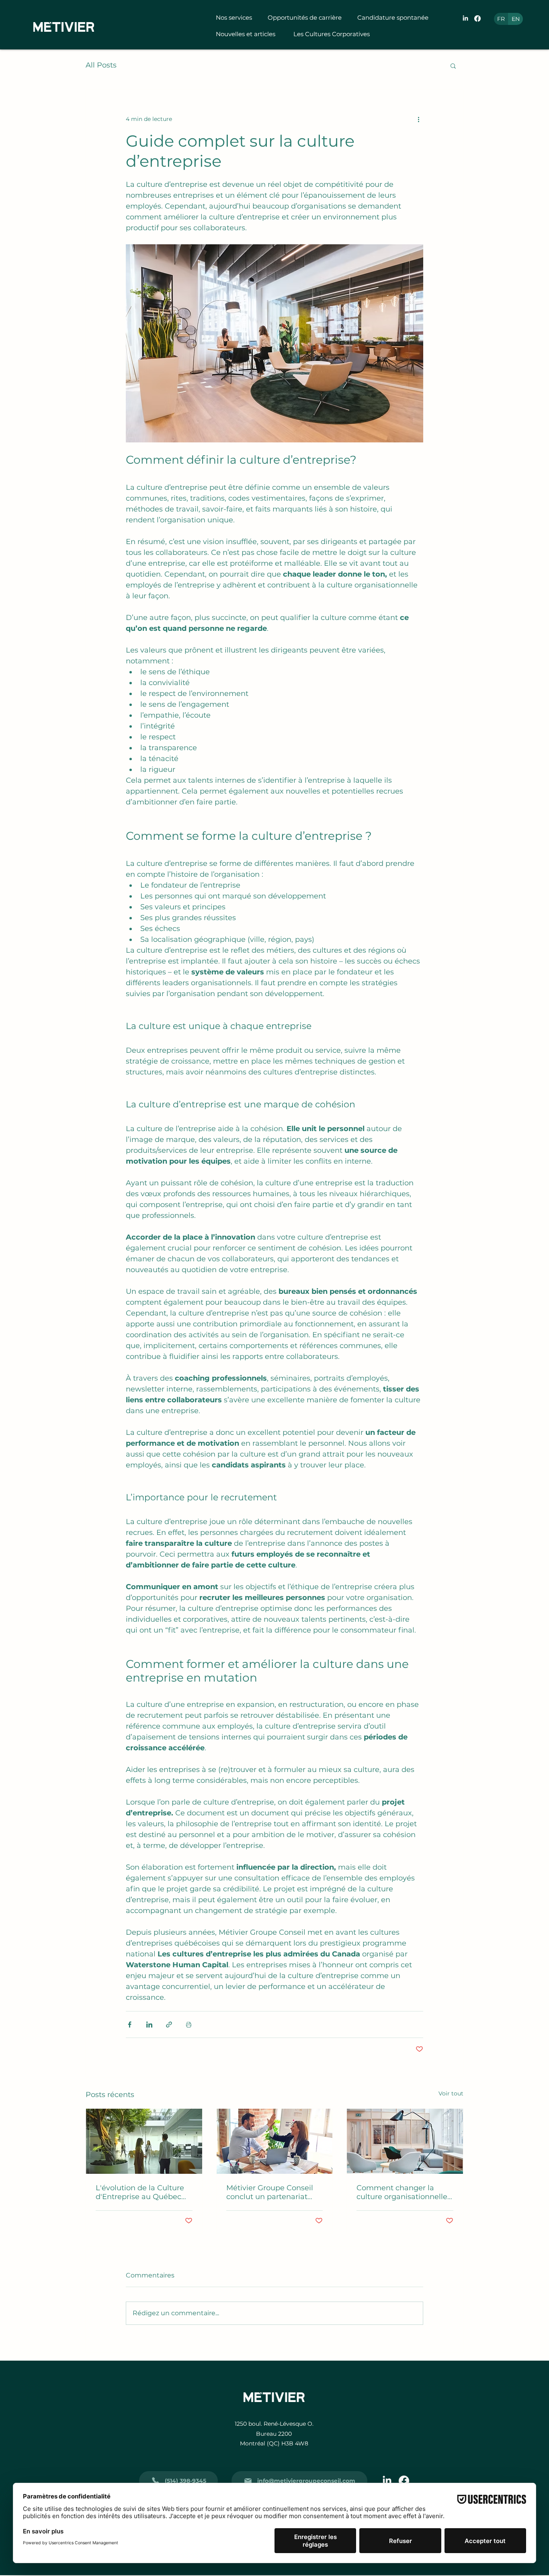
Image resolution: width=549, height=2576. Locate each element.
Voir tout (451, 2093)
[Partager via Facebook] (130, 2025)
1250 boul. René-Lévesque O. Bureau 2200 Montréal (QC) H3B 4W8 (274, 2434)
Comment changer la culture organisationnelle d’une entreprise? (402, 2192)
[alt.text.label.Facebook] (477, 18)
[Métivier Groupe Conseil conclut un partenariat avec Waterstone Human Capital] (275, 2141)
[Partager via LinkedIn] (149, 2025)
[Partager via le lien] (169, 2025)
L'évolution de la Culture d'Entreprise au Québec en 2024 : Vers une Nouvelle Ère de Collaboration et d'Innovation (140, 2192)
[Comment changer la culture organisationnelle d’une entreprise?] (405, 2141)
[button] (236, 18)
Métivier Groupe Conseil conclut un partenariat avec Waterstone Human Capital (272, 2192)
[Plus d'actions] (418, 119)
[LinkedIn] (465, 18)
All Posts (101, 65)
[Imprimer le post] (189, 2025)
